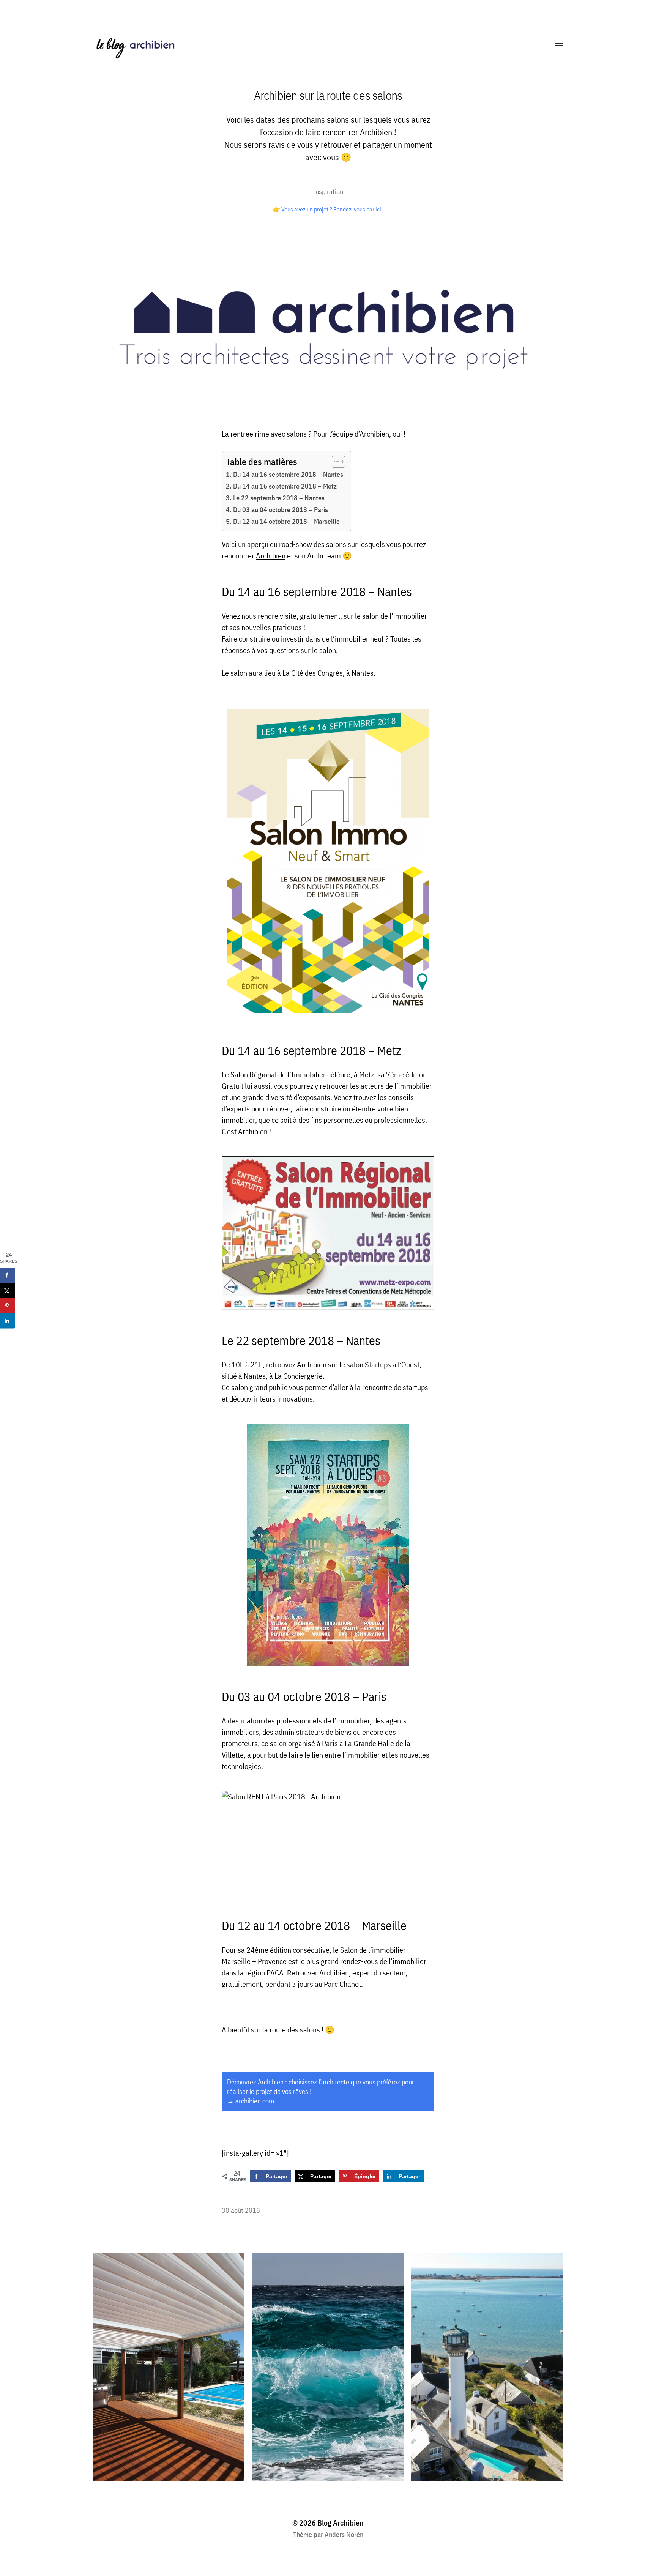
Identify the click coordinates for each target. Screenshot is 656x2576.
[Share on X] (8, 1290)
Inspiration (328, 192)
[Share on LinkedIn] (8, 1321)
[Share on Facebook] (8, 1275)
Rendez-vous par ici (357, 209)
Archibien (271, 556)
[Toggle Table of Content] (335, 462)
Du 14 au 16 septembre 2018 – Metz (285, 486)
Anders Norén (344, 2534)
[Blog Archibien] (313, 44)
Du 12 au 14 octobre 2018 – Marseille (286, 521)
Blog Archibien (341, 2523)
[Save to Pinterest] (8, 1305)
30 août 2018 (241, 2210)
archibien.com (255, 2101)
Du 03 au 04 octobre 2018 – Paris (281, 510)
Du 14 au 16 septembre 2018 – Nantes (288, 474)
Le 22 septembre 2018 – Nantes (279, 498)
